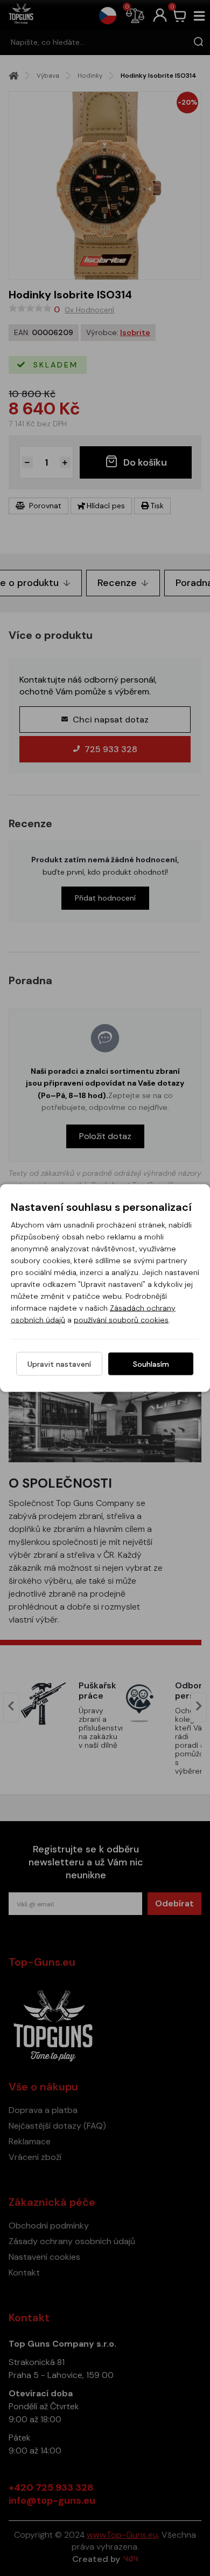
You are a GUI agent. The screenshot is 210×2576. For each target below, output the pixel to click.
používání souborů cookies (121, 1320)
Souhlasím (151, 1364)
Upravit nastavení (59, 1364)
